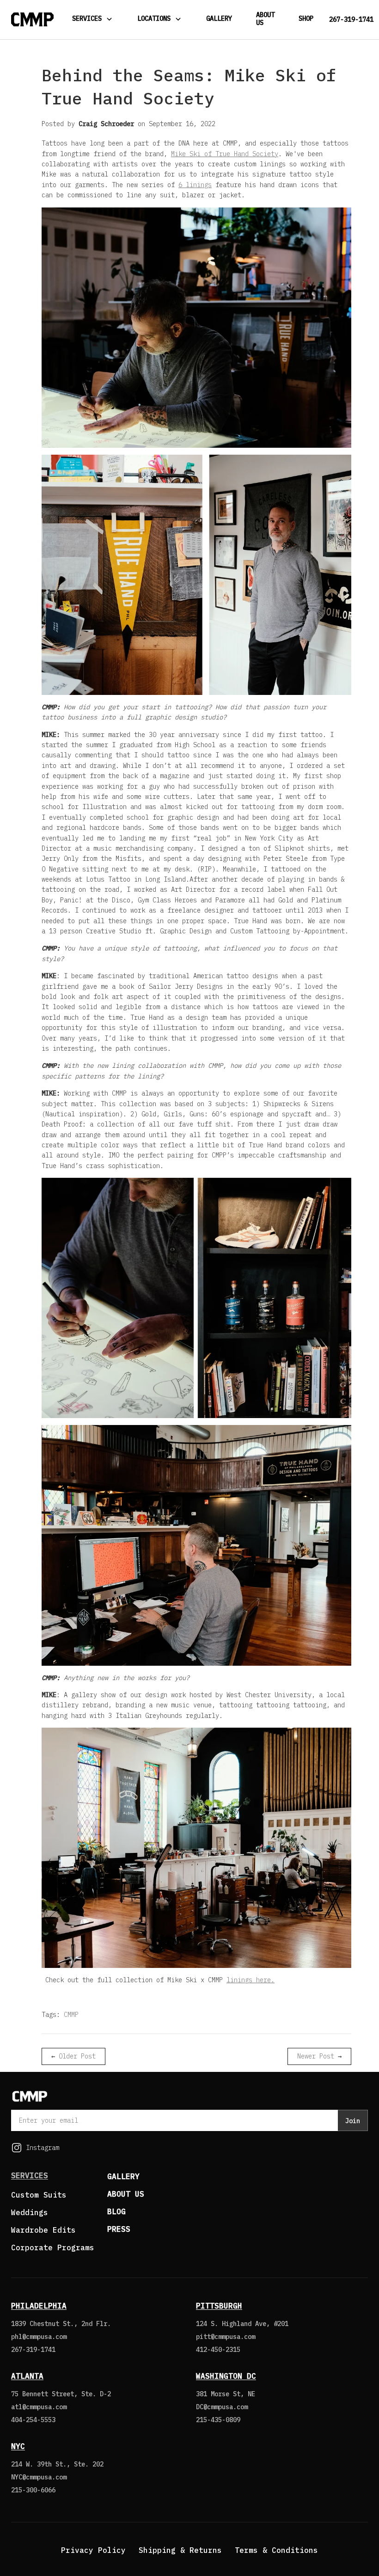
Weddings (30, 2212)
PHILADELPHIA (39, 2306)
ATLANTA (27, 2376)
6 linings (195, 185)
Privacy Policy (93, 2550)
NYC (18, 2446)
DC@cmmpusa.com (222, 2407)
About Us (265, 19)
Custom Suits (39, 2195)
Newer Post (316, 2056)
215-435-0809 (218, 2420)
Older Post (77, 2056)
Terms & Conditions (276, 2550)
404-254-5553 (33, 2420)
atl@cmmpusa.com (39, 2407)
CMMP (71, 2015)
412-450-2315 (218, 2350)
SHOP (306, 18)
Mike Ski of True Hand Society (225, 154)
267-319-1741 (351, 20)
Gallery (219, 18)
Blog (116, 2211)
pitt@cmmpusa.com (226, 2337)
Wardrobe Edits (43, 2230)
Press (119, 2229)
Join (353, 2121)
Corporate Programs (53, 2247)
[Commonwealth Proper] (32, 19)
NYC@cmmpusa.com (39, 2477)
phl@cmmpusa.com (39, 2337)
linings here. (251, 1980)
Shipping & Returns (180, 2550)
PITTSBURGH (219, 2306)
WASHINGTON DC (226, 2376)
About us (126, 2194)
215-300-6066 (33, 2490)
